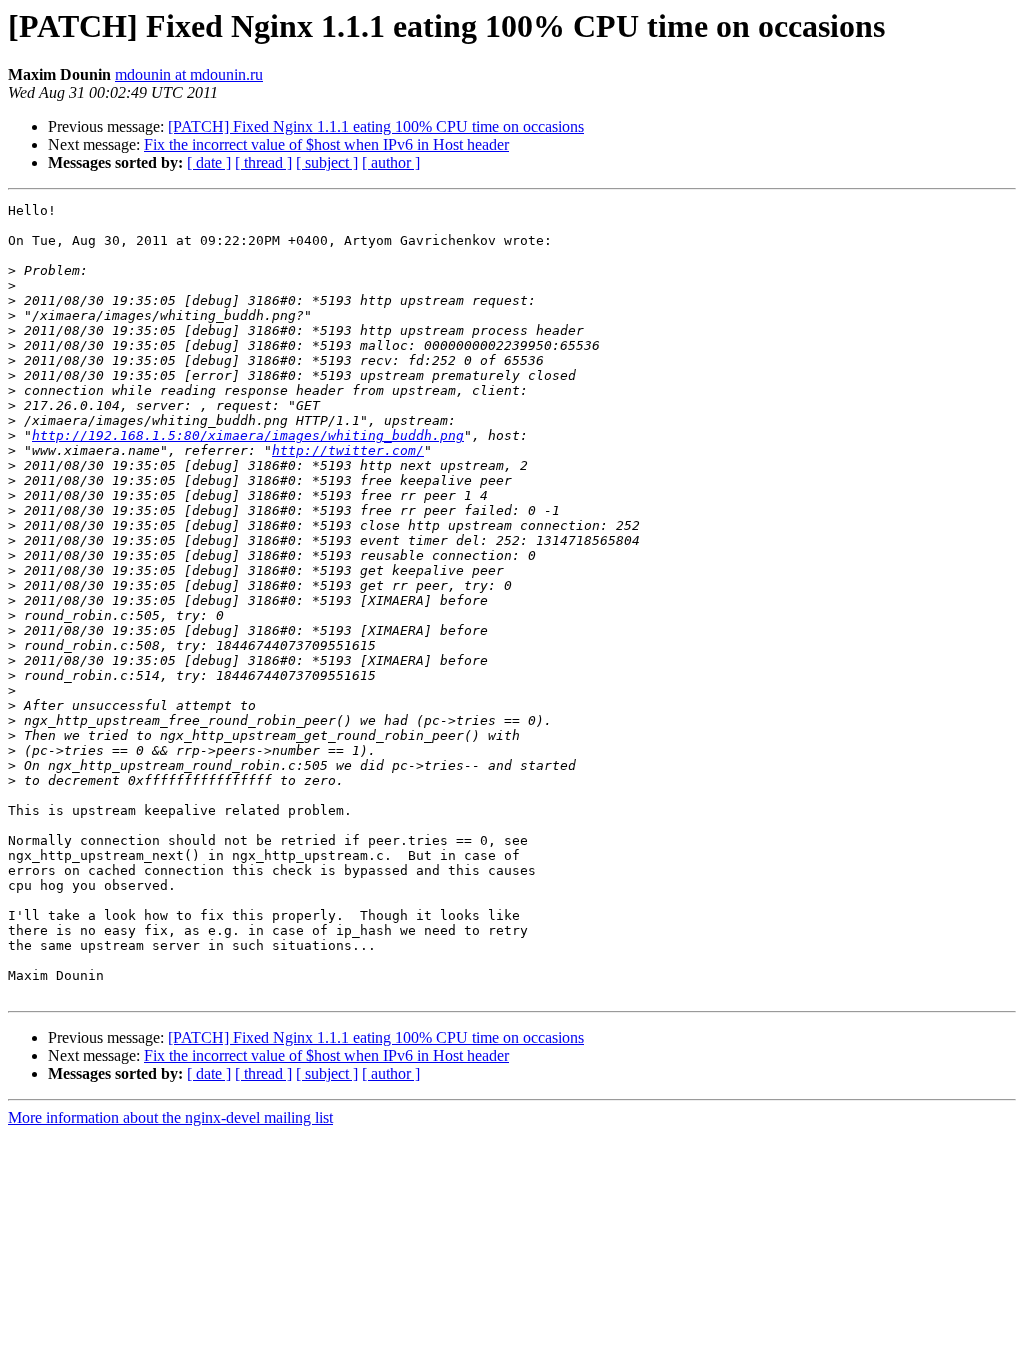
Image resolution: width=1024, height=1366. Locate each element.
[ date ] (209, 162)
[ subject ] (327, 162)
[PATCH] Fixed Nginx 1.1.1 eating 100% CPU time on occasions (376, 126)
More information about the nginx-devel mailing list (170, 1117)
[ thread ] (263, 162)
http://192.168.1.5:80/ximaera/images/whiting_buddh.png (248, 435)
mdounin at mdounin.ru (189, 74)
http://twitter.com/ (348, 450)
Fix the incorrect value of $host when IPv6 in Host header (326, 144)
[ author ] (391, 162)
